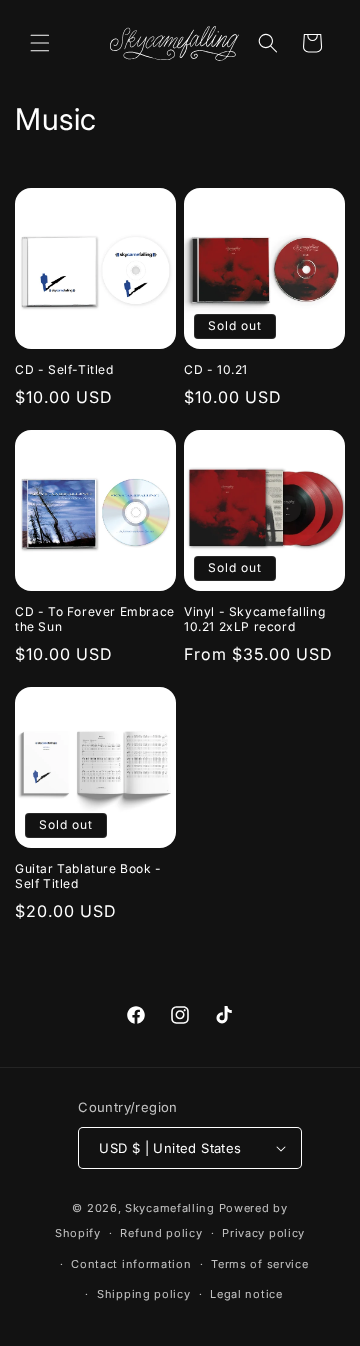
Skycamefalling (170, 1208)
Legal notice (246, 1294)
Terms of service (259, 1264)
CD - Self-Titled (64, 369)
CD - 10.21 (216, 369)
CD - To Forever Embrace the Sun (95, 619)
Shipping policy (144, 1294)
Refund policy (161, 1233)
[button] (40, 43)
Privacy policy (263, 1233)
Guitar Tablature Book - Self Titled (88, 876)
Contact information (131, 1264)
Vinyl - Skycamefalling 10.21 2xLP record (254, 619)
